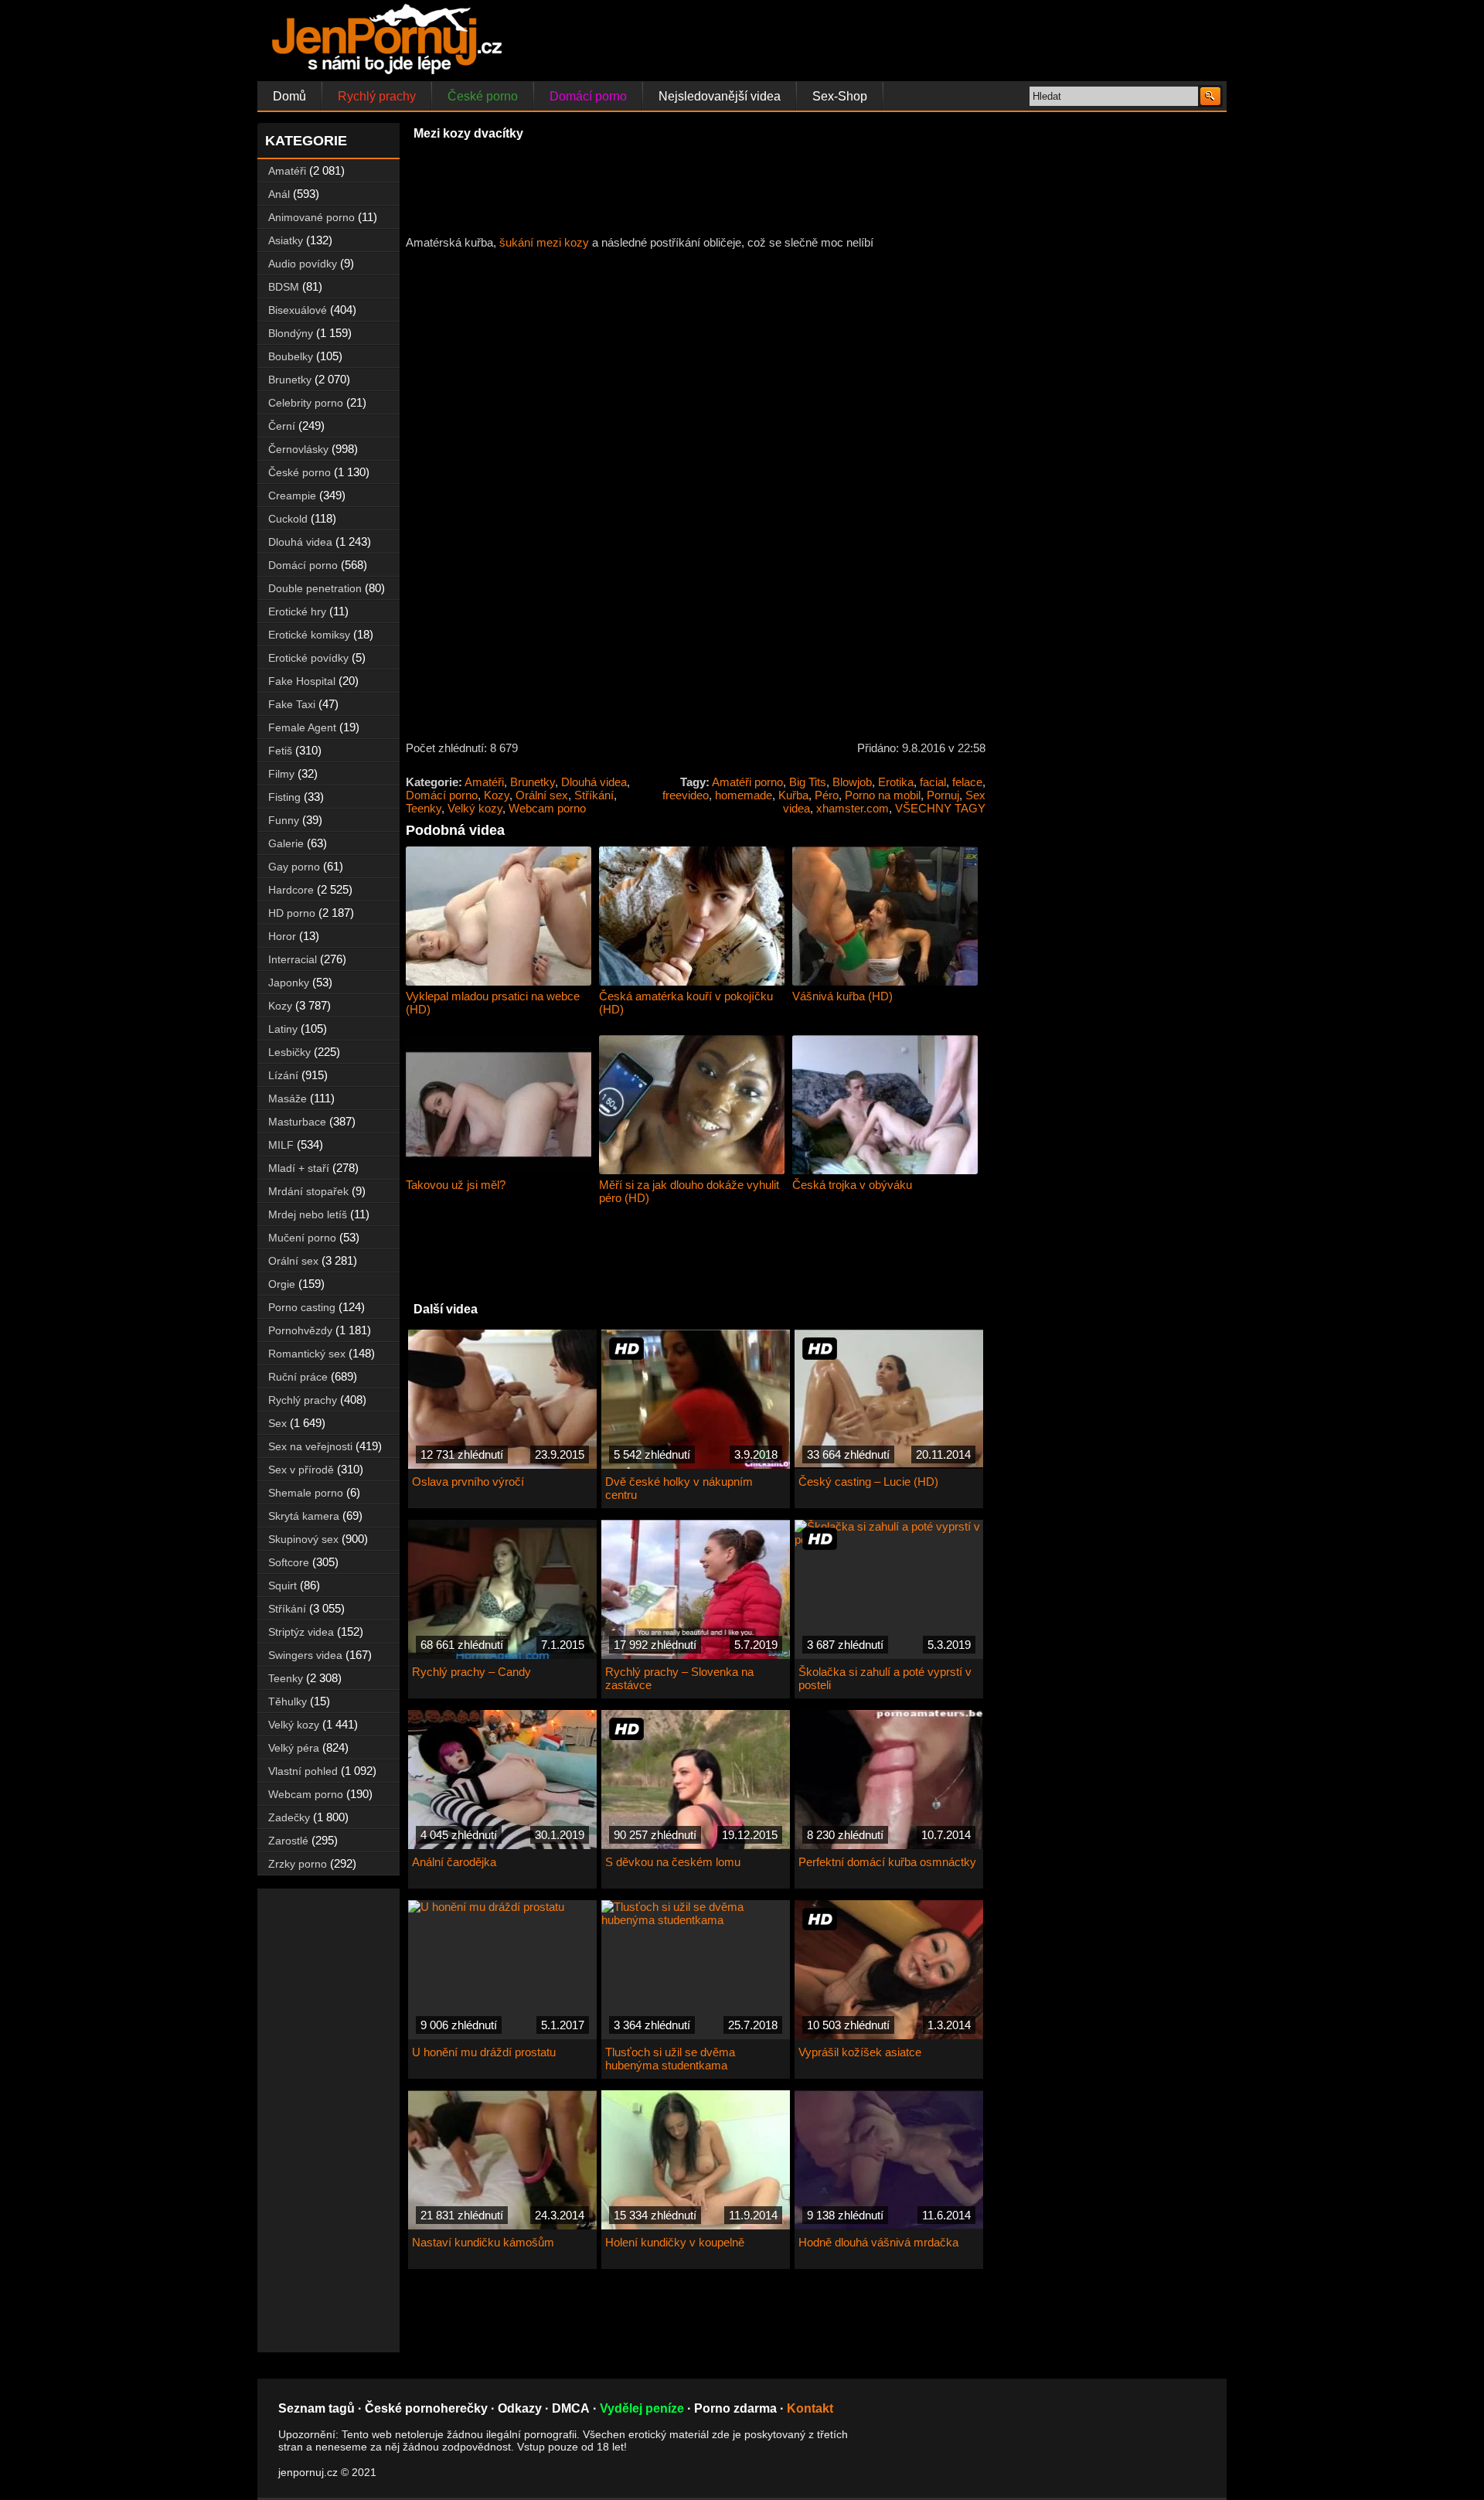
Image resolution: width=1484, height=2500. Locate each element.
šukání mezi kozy (544, 242)
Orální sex (542, 795)
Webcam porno (547, 808)
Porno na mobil (883, 795)
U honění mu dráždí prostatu (484, 2052)
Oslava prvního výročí (468, 1482)
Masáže (288, 1098)
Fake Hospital (302, 681)
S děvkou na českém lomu (673, 1862)
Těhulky (288, 1701)
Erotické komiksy (309, 635)
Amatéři (484, 782)
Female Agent (302, 727)
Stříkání (594, 795)
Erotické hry (297, 611)
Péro (827, 795)
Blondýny (291, 333)
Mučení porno (302, 1238)
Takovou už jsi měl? (456, 1185)
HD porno (292, 913)
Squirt (283, 1585)
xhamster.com (853, 808)
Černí (282, 426)
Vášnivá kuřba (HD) (842, 996)
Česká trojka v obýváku (852, 1185)
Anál (279, 194)
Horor (282, 936)
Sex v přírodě (301, 1470)
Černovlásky (298, 449)
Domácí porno (588, 96)
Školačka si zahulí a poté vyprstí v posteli (885, 1678)
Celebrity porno (306, 403)
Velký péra (294, 1748)
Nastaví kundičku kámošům (483, 2242)
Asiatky (286, 240)
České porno (483, 96)
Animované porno (311, 217)
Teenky (424, 808)
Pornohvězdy (300, 1330)
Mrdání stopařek (308, 1191)
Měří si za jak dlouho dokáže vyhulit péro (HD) (689, 1191)
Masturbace (297, 1122)
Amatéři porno (747, 782)
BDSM (284, 287)
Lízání (283, 1075)
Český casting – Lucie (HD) (868, 1482)
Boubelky (291, 356)
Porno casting (302, 1307)
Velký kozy (475, 808)
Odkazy (520, 2408)
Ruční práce (298, 1377)
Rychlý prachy (377, 96)
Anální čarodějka (454, 1862)
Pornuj (943, 795)
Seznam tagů (317, 2408)
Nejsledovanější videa (720, 96)
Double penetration (315, 588)
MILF (281, 1145)
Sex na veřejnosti (310, 1446)
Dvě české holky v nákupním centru (679, 1488)
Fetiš (280, 751)
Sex (277, 1423)
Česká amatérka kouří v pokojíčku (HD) (686, 1003)
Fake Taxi (292, 704)
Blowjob (852, 782)
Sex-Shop (840, 96)
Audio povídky (303, 264)
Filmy (281, 774)
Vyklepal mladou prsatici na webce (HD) (493, 1003)
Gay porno (294, 867)
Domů (289, 96)
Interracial (293, 959)
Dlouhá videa (594, 782)
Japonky (289, 983)
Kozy (497, 795)
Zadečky (289, 1817)
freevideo (686, 795)
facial (933, 782)
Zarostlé (288, 1841)
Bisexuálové (298, 310)
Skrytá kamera (304, 1516)
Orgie (282, 1284)
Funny (284, 820)
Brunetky (533, 782)
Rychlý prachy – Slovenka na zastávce (679, 1678)
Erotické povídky (308, 658)
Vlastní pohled (303, 1771)
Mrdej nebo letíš (308, 1214)
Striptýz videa (301, 1632)
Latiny (283, 1029)
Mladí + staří (299, 1168)
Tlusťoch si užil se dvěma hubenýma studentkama (670, 2059)
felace (967, 782)
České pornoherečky (426, 2408)
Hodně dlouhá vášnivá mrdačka (878, 2242)
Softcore (289, 1562)
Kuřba (793, 795)
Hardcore (291, 890)
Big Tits (808, 782)
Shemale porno (306, 1493)
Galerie (286, 843)
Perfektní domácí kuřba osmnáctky (887, 1862)
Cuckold (288, 519)
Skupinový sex (303, 1539)
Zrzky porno (298, 1864)
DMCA (571, 2408)
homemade (744, 795)
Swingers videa (305, 1655)
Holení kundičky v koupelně (675, 2242)
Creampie (292, 496)
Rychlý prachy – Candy (471, 1672)
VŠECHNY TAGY (940, 808)
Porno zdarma (735, 2408)
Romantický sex (307, 1354)
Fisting (284, 797)
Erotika (896, 782)
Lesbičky (289, 1052)
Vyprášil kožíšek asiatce (860, 2052)
